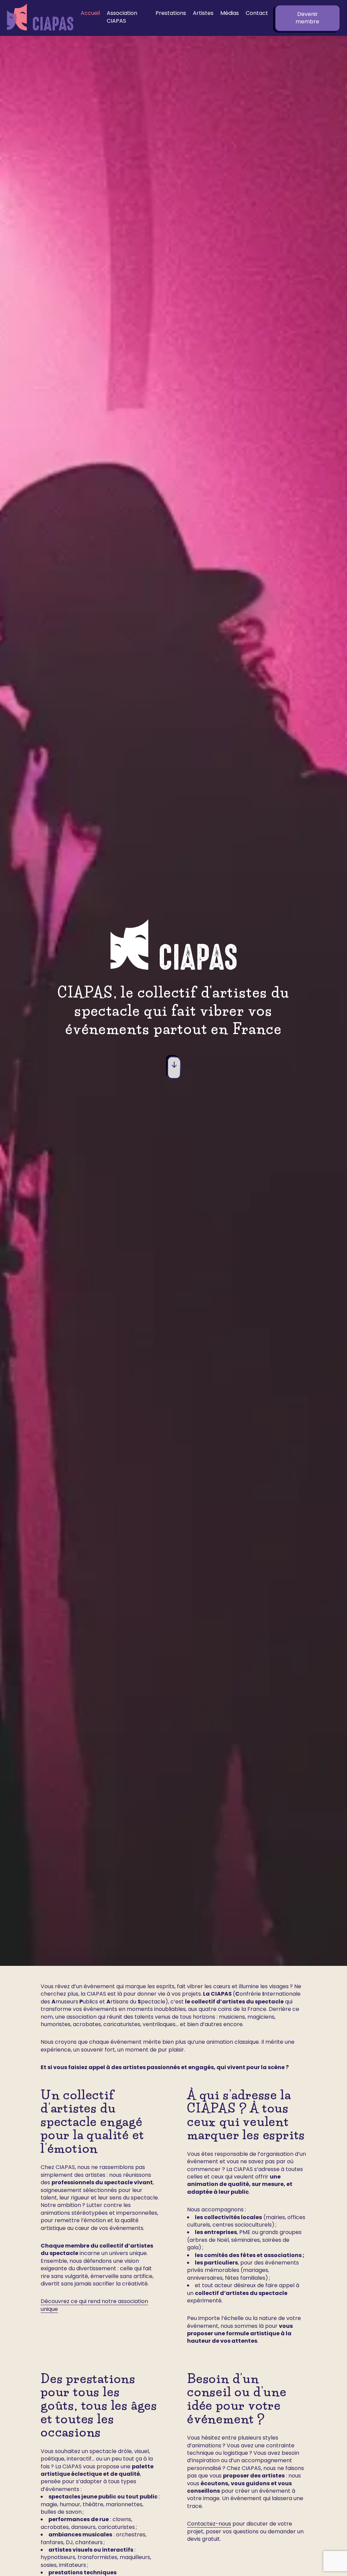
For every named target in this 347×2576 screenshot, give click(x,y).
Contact (257, 13)
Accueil (90, 13)
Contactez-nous (209, 2524)
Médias (230, 13)
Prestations (171, 13)
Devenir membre (307, 18)
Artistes (203, 13)
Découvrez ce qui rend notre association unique (94, 2305)
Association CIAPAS (122, 17)
